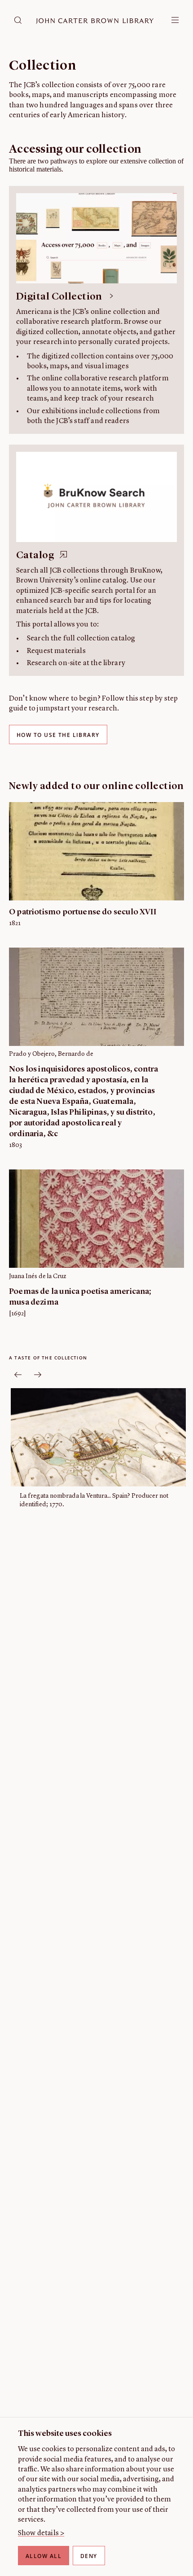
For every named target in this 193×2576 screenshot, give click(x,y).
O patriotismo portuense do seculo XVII (83, 912)
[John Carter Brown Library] (95, 21)
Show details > (41, 2533)
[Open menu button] (175, 20)
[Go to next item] (38, 1375)
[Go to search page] (18, 20)
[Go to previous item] (18, 1375)
